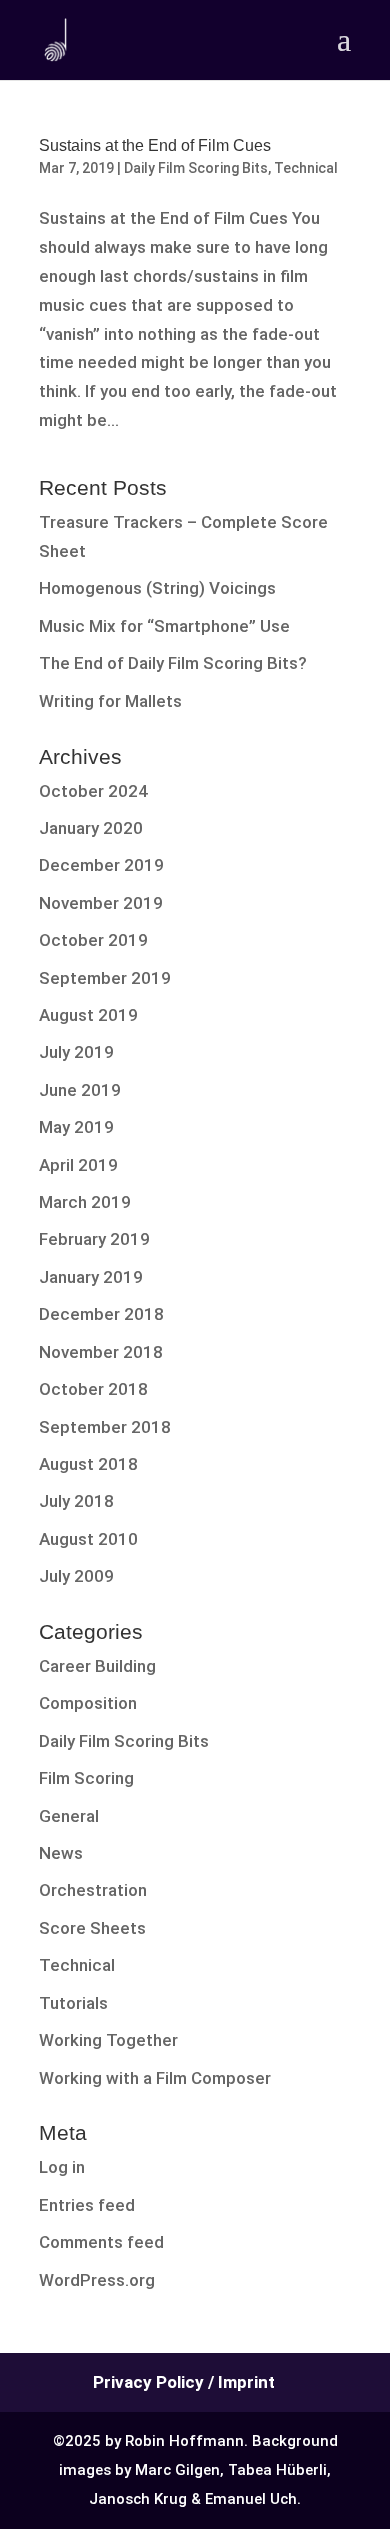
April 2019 (78, 1165)
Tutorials (73, 2003)
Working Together (108, 2040)
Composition (88, 1703)
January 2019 (91, 1277)
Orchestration (93, 1890)
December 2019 (101, 865)
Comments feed (101, 2242)
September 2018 (105, 1427)
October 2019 (93, 940)
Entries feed (87, 2205)
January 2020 (91, 828)
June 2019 (80, 1090)
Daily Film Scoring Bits (196, 168)
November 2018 (101, 1352)
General (69, 1816)
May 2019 (76, 1127)
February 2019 (94, 1239)
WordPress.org (97, 2280)
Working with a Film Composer (155, 2078)
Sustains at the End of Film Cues (155, 145)
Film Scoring (86, 1778)
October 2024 (93, 791)
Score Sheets (92, 1928)
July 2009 (76, 1576)
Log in (62, 2167)
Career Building (97, 1666)
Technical (306, 168)
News (61, 1853)
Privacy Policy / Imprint (184, 2382)
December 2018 (101, 1314)
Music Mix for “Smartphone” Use (164, 626)
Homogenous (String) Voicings (157, 588)
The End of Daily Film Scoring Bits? (173, 663)
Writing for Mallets (110, 701)
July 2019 (76, 1052)
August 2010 (88, 1539)
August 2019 (88, 1015)
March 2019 (85, 1202)
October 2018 (93, 1389)
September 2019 (105, 978)
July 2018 (76, 1501)
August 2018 (88, 1464)
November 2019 (101, 903)
